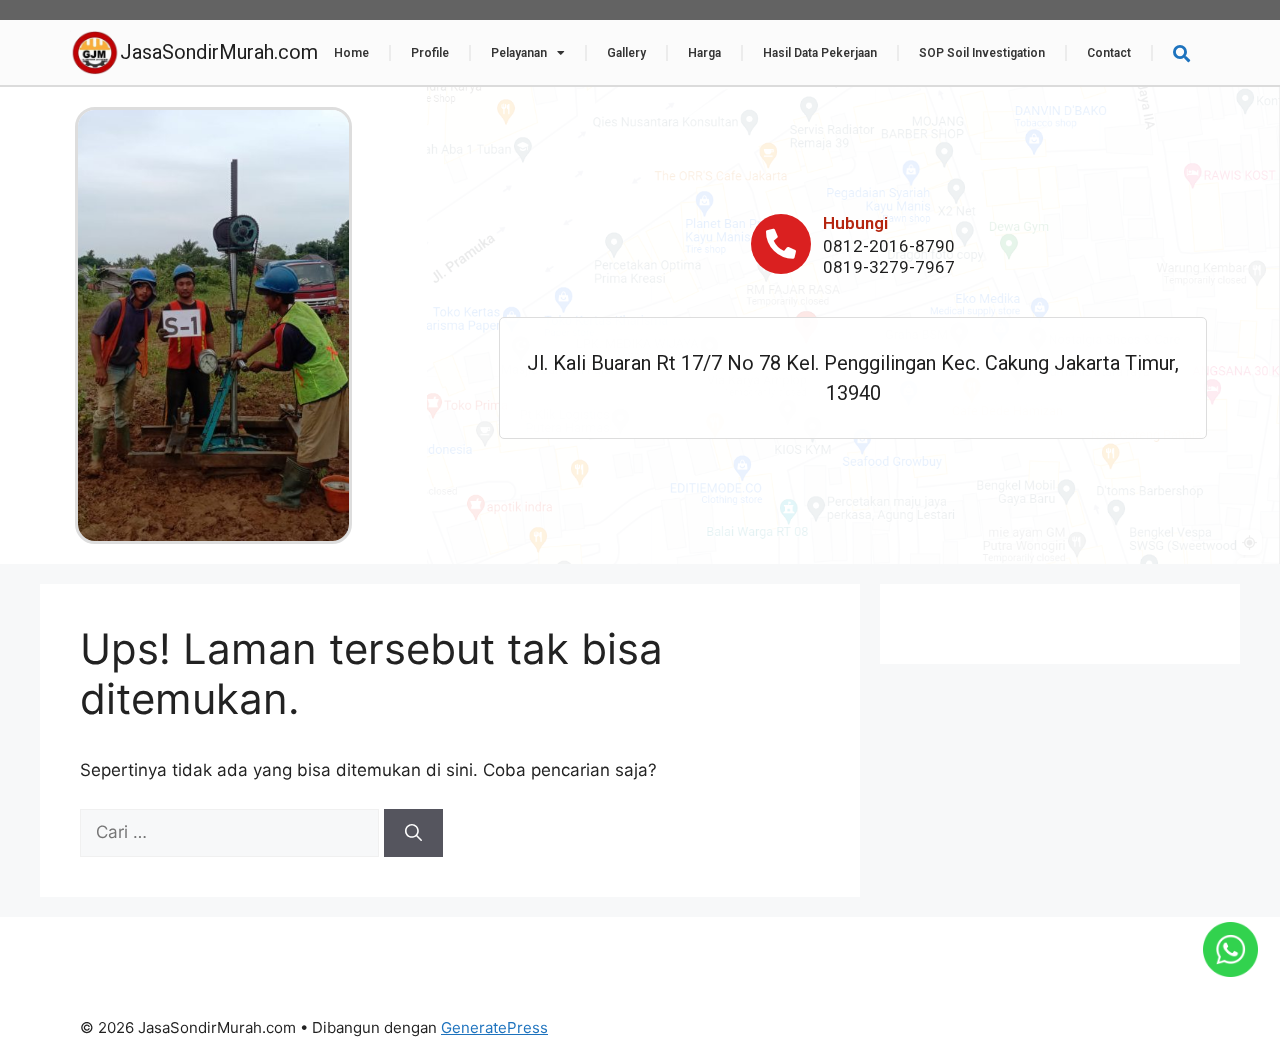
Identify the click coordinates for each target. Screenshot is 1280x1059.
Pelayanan (519, 53)
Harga (704, 53)
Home (351, 53)
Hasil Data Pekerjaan (820, 53)
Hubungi (855, 223)
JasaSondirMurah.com (219, 52)
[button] (1181, 53)
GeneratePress (494, 1027)
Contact (1109, 53)
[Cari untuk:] (232, 832)
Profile (430, 53)
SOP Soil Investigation (982, 53)
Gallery (626, 53)
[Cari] (413, 833)
